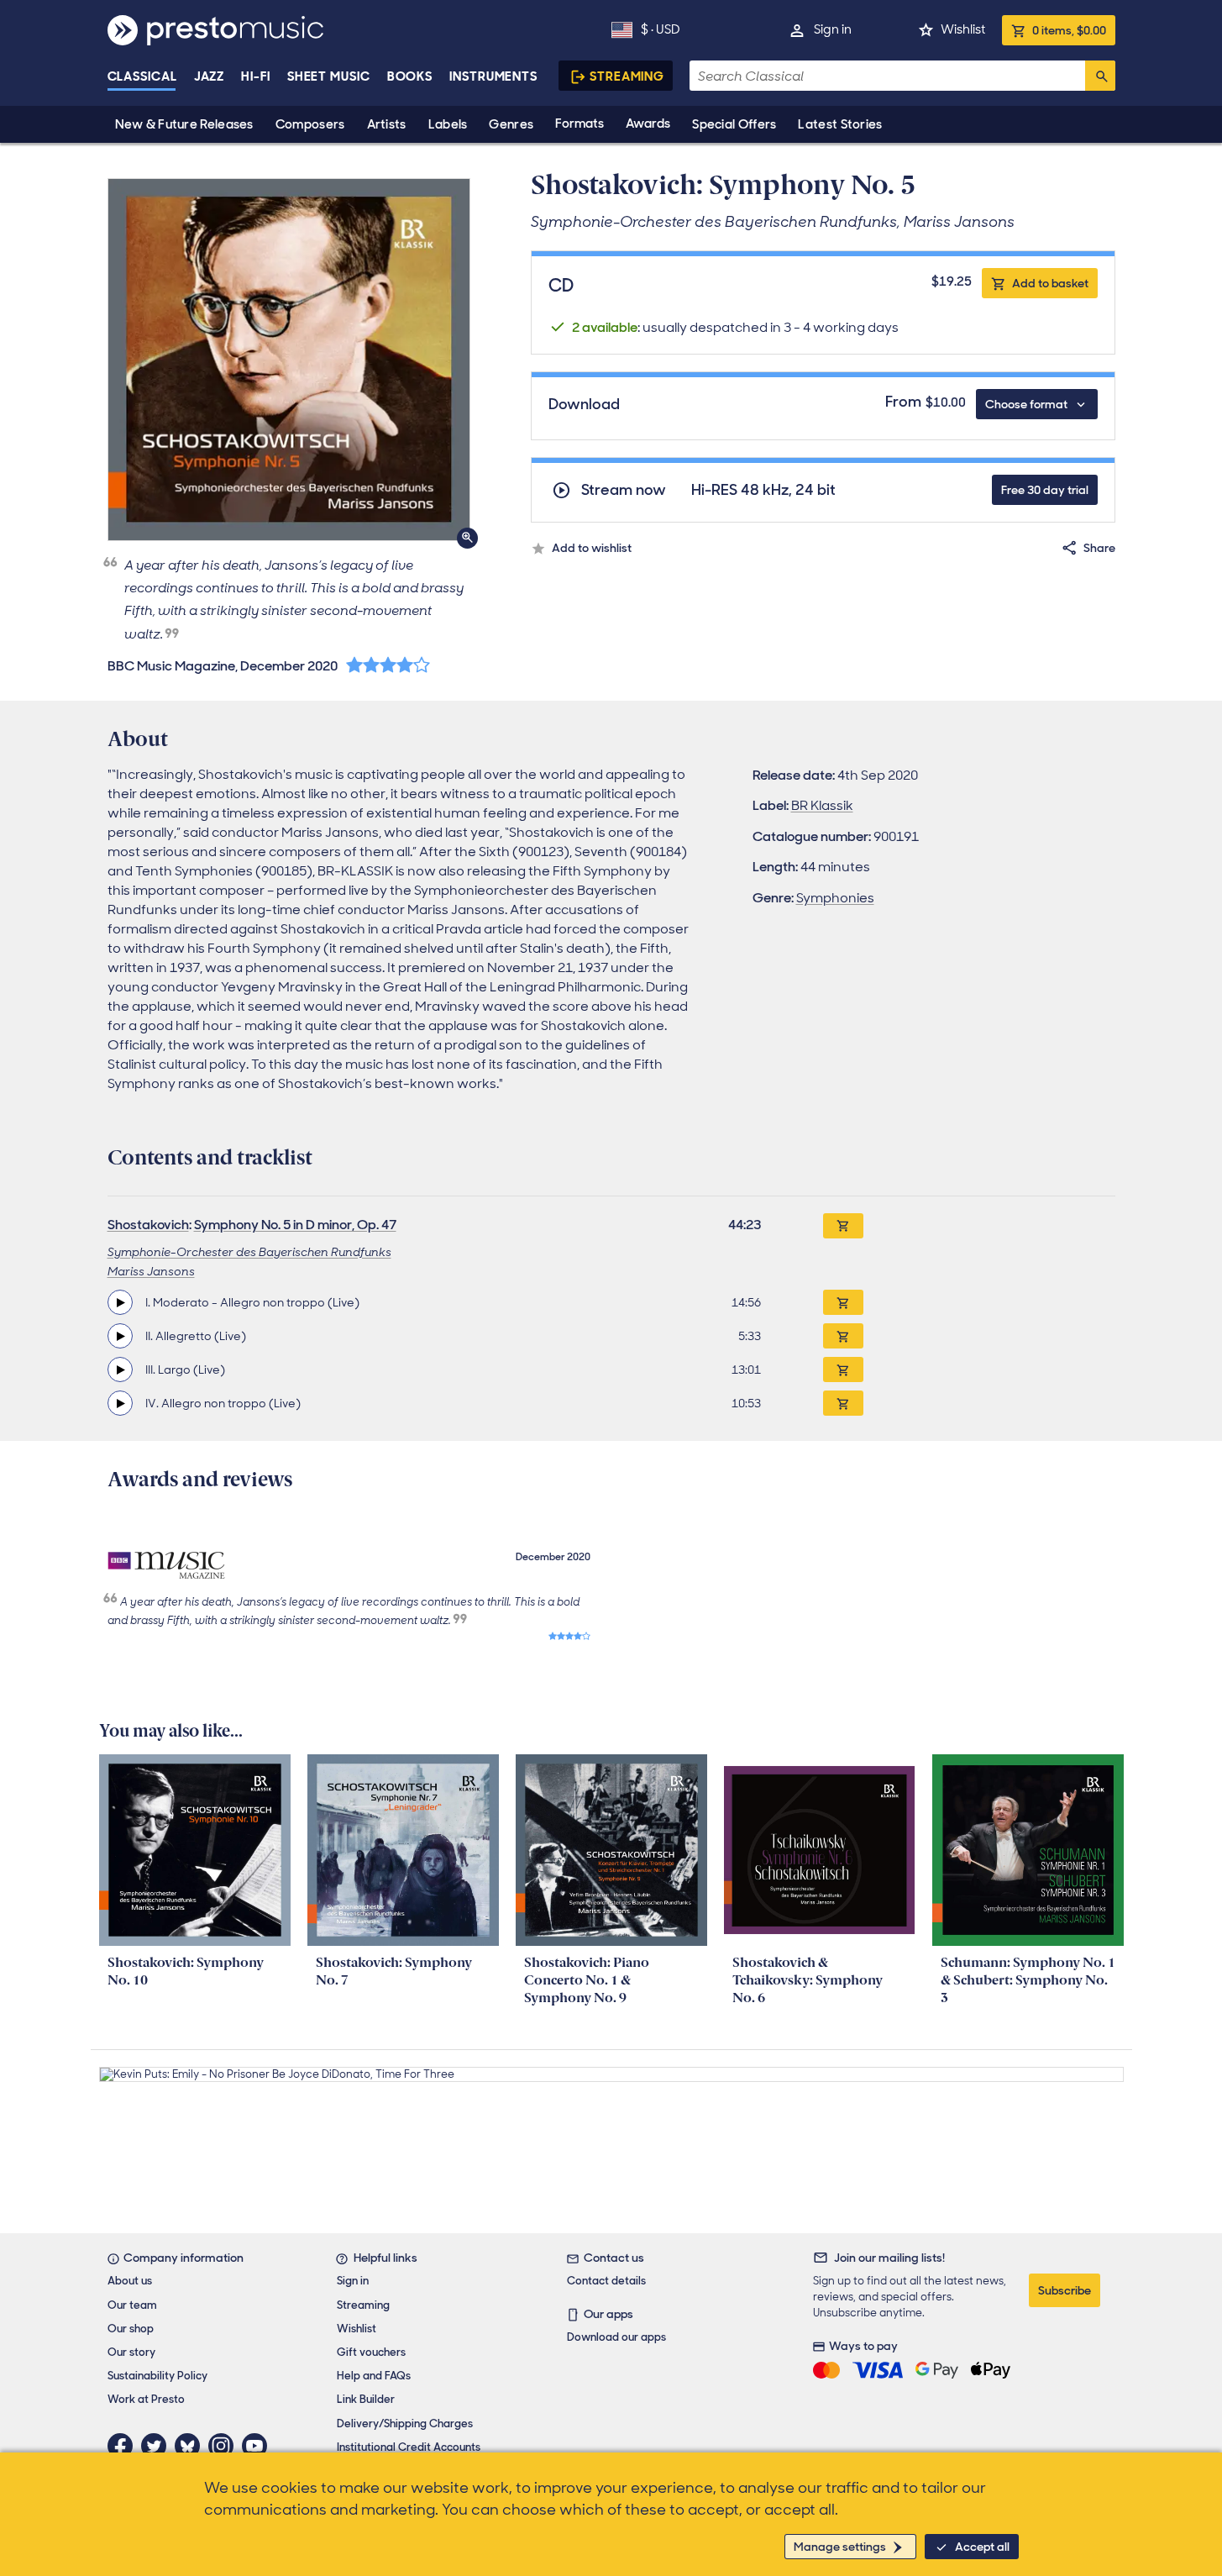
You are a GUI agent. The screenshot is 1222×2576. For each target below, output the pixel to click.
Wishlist (963, 29)
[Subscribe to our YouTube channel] (259, 2446)
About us (130, 2281)
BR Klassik (822, 805)
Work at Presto (146, 2399)
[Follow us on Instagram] (225, 2446)
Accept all (982, 2547)
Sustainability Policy (157, 2376)
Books (410, 76)
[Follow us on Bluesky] (191, 2446)
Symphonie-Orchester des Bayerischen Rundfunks (249, 1252)
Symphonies (835, 898)
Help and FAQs (374, 2376)
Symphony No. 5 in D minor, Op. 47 (295, 1225)
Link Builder (366, 2399)
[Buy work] (843, 1226)
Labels (448, 124)
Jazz (210, 76)
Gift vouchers (371, 2352)
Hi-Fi (256, 76)
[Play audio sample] (120, 1302)
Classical (142, 76)
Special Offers (734, 124)
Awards (648, 124)
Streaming (627, 76)
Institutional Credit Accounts (409, 2447)
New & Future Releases (184, 124)
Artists (387, 124)
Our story (131, 2352)
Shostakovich (148, 1225)
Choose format (1026, 404)
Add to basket (1050, 283)
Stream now (624, 490)
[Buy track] (843, 1302)
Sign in (833, 29)
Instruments (493, 76)
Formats (580, 124)
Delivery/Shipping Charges (405, 2424)
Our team (132, 2305)
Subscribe (1065, 2290)
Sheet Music (329, 76)
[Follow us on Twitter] (158, 2446)
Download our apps (616, 2337)
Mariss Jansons (151, 1271)
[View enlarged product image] (289, 360)
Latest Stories (840, 124)
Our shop (131, 2329)
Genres (511, 124)
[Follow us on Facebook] (124, 2446)
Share (1099, 548)
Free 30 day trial (1045, 490)
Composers (310, 124)
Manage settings (840, 2547)
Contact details (606, 2281)
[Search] (1100, 76)
